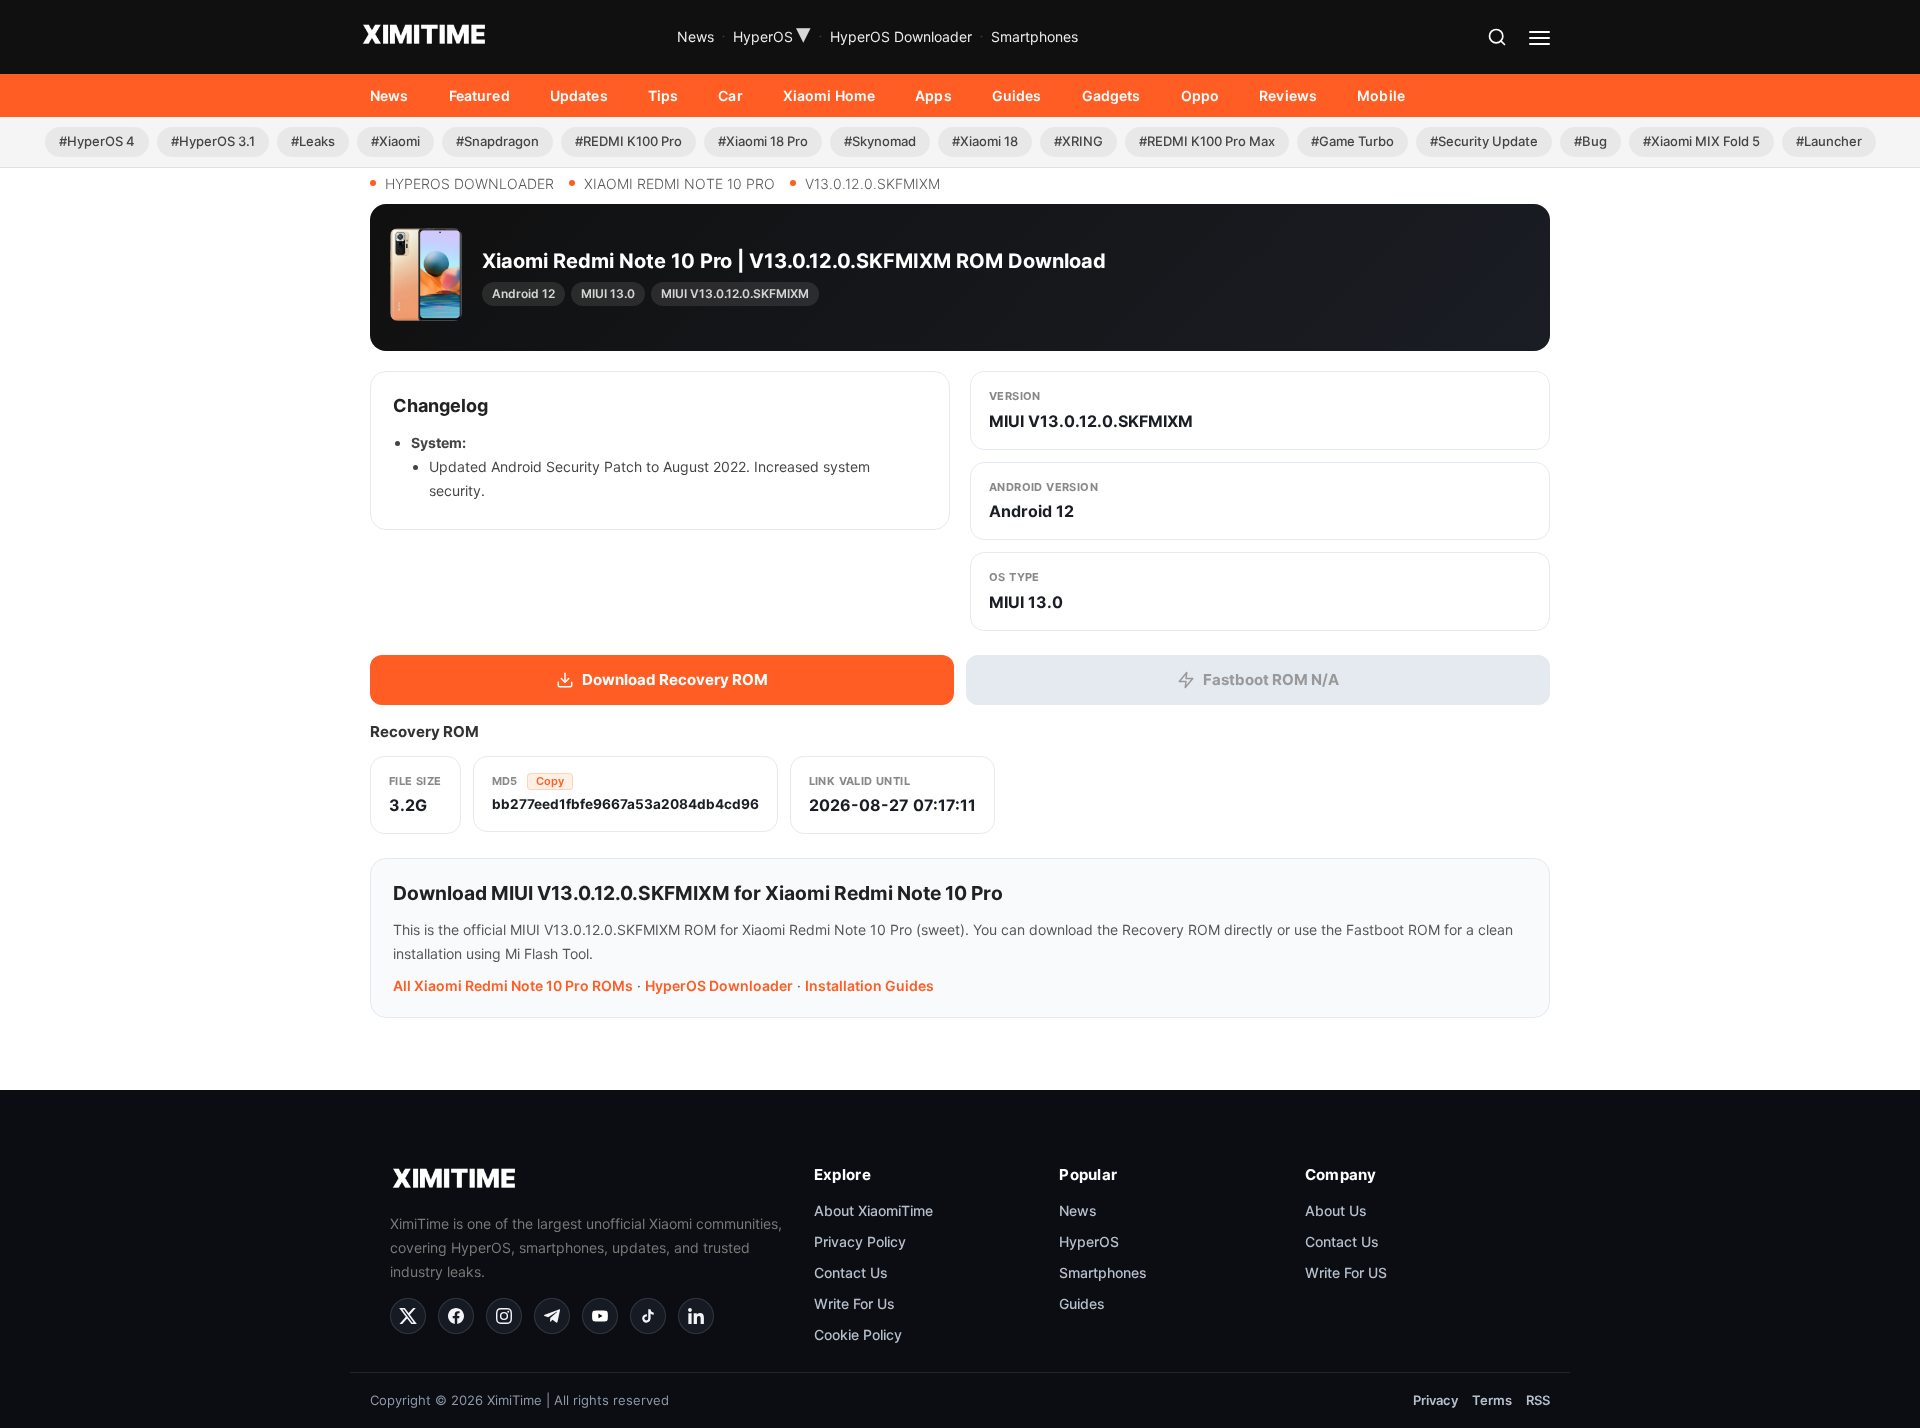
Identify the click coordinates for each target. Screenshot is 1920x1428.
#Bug (1590, 141)
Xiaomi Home (829, 95)
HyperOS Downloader (901, 36)
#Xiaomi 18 (985, 141)
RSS (1538, 1400)
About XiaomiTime (873, 1210)
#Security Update (1484, 141)
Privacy (1435, 1400)
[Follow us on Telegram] (552, 1316)
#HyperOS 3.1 (213, 141)
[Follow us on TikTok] (648, 1316)
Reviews (1288, 95)
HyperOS (772, 37)
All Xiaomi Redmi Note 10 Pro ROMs (513, 985)
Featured (479, 95)
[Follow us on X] (408, 1316)
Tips (663, 95)
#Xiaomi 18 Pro (763, 141)
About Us (1336, 1210)
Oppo (1200, 95)
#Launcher (1829, 141)
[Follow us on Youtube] (600, 1316)
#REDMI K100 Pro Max (1207, 141)
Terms (1492, 1400)
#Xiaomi (395, 141)
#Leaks (313, 141)
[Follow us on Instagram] (504, 1316)
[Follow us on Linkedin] (696, 1316)
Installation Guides (869, 985)
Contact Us (851, 1272)
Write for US (1346, 1272)
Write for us (854, 1303)
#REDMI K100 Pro (628, 141)
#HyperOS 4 (97, 141)
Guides (1017, 95)
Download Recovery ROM (675, 679)
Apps (933, 95)
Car (730, 95)
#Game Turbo (1352, 141)
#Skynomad (880, 141)
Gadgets (1111, 95)
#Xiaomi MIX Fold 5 (1701, 141)
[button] (1497, 37)
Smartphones (1034, 36)
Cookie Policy (858, 1334)
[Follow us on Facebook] (456, 1316)
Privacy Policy (860, 1241)
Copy (550, 781)
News (695, 36)
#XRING (1078, 141)
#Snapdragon (497, 141)
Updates (579, 95)
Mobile (1381, 95)
